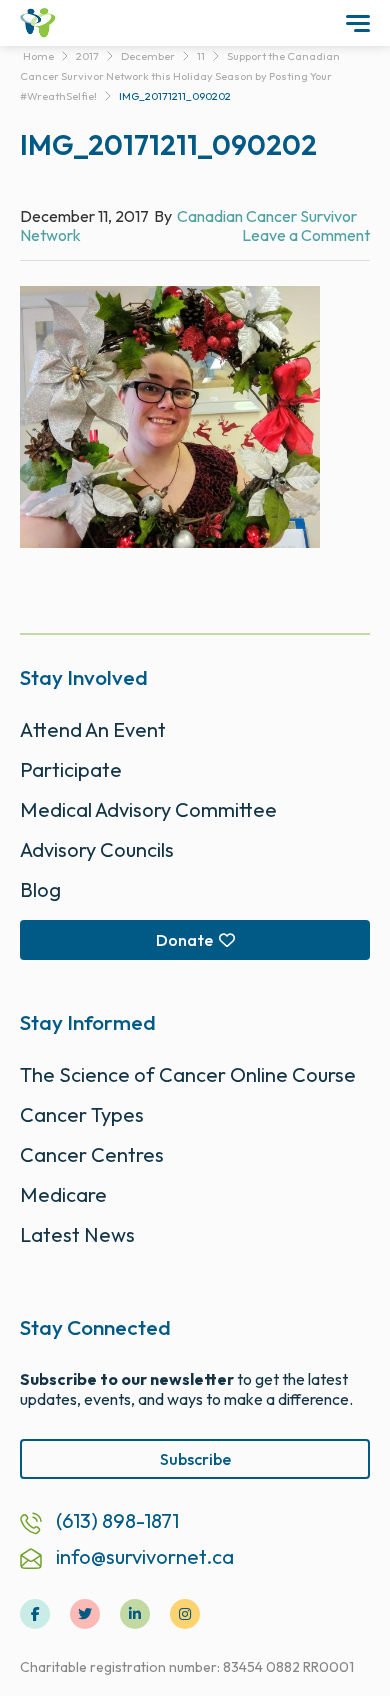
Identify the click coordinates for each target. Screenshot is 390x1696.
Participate (71, 769)
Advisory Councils (97, 849)
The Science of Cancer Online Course (188, 1074)
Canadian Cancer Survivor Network (188, 225)
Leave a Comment (306, 235)
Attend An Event (93, 729)
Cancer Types (82, 1114)
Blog (40, 889)
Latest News (77, 1234)
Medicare (63, 1194)
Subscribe (195, 1459)
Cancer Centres (92, 1154)
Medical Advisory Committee (148, 809)
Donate (184, 940)
